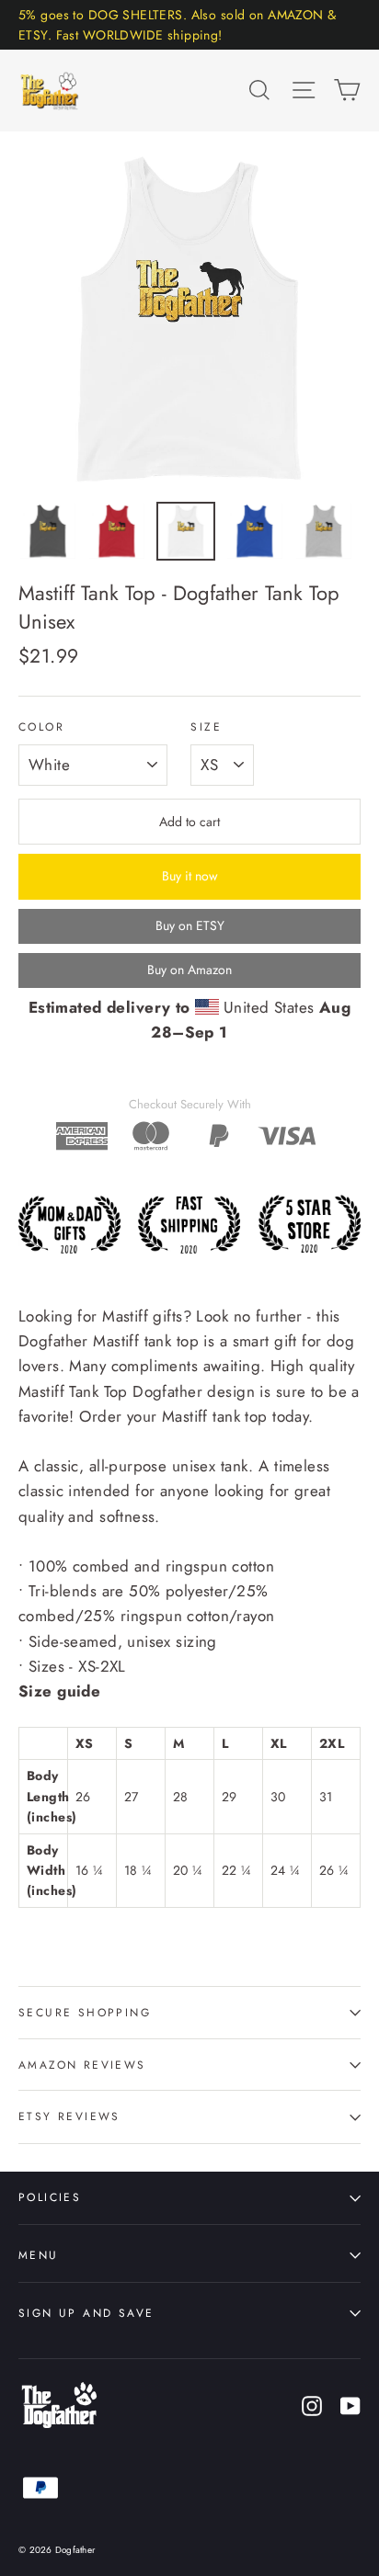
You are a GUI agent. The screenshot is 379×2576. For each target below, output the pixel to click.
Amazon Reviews (82, 2065)
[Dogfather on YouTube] (350, 2405)
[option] (189, 321)
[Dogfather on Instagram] (312, 2405)
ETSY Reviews (69, 2116)
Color (41, 727)
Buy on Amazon (189, 970)
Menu (39, 2255)
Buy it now (190, 876)
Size (206, 727)
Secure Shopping (85, 2012)
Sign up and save (86, 2313)
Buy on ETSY (190, 925)
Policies (50, 2197)
